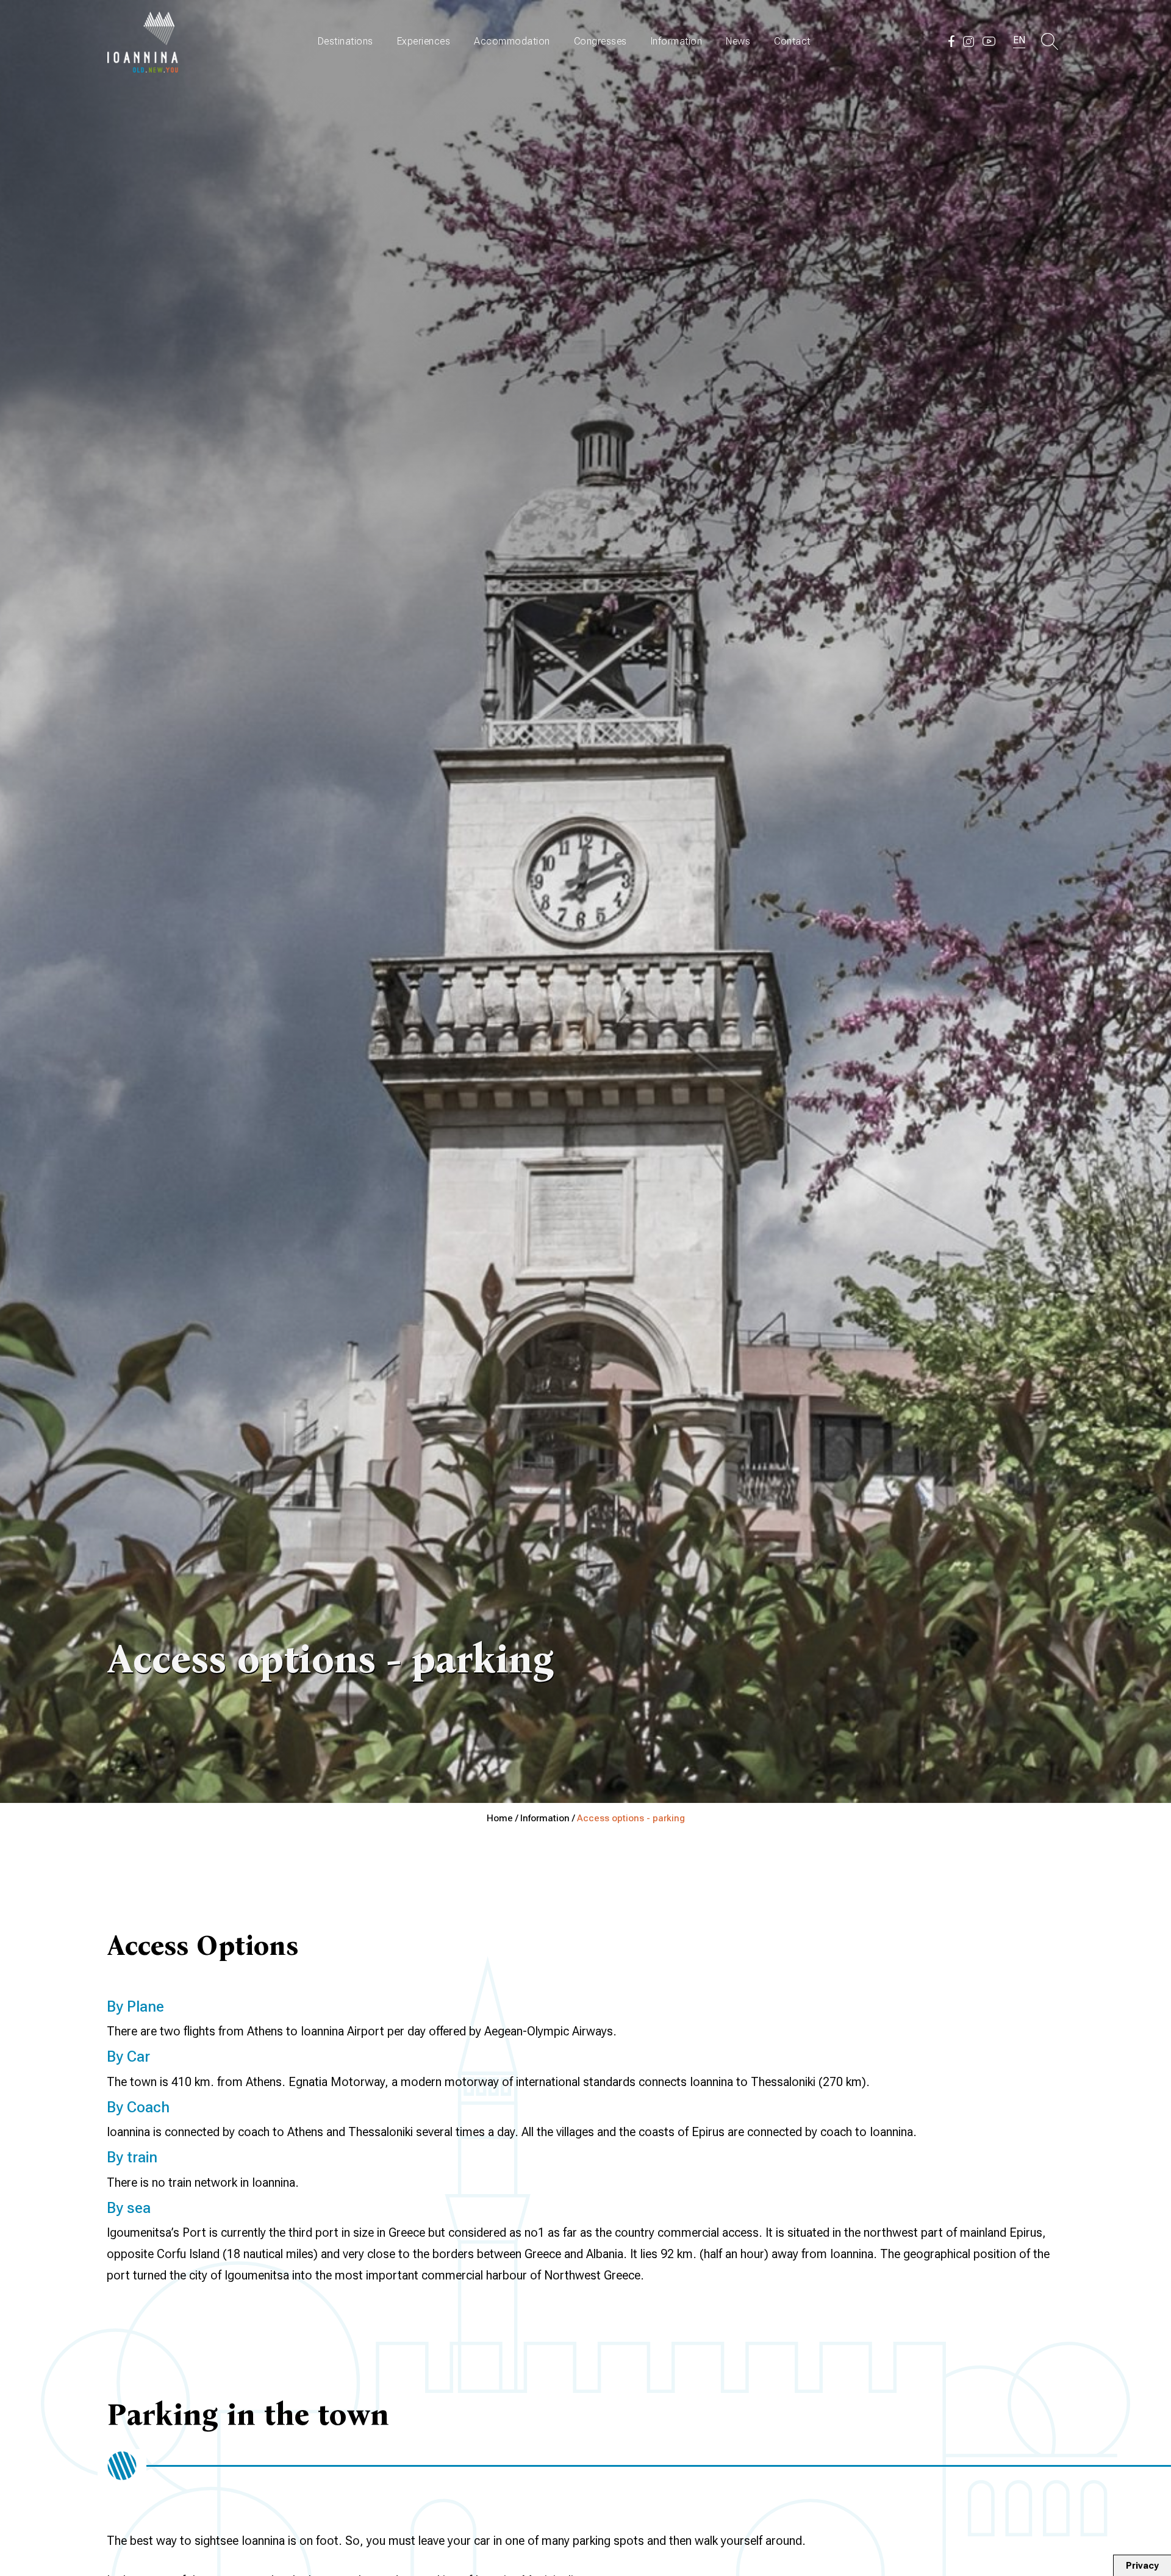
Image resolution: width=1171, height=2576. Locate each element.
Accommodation (512, 41)
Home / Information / (532, 1818)
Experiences (424, 41)
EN (1019, 40)
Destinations (346, 41)
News (738, 41)
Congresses (600, 41)
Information (677, 41)
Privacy (1142, 2566)
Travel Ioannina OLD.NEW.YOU (143, 41)
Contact (792, 41)
